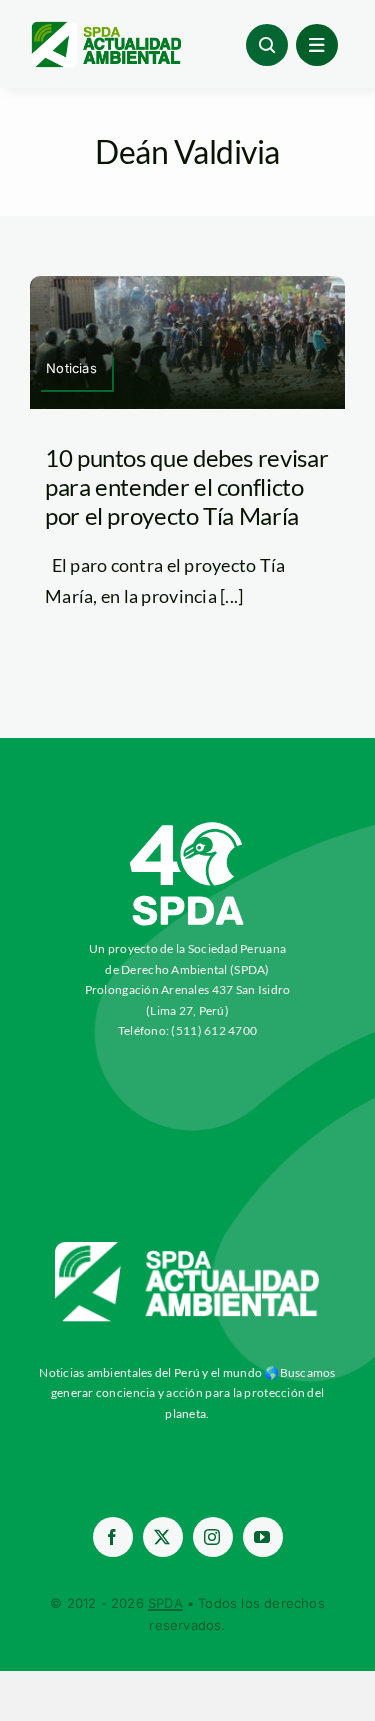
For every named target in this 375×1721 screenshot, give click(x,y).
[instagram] (213, 1537)
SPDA (165, 1603)
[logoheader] (105, 29)
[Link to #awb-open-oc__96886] (267, 45)
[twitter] (163, 1537)
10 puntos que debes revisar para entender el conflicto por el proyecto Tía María (186, 486)
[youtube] (263, 1537)
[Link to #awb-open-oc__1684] (317, 45)
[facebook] (113, 1537)
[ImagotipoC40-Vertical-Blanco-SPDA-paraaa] (188, 827)
